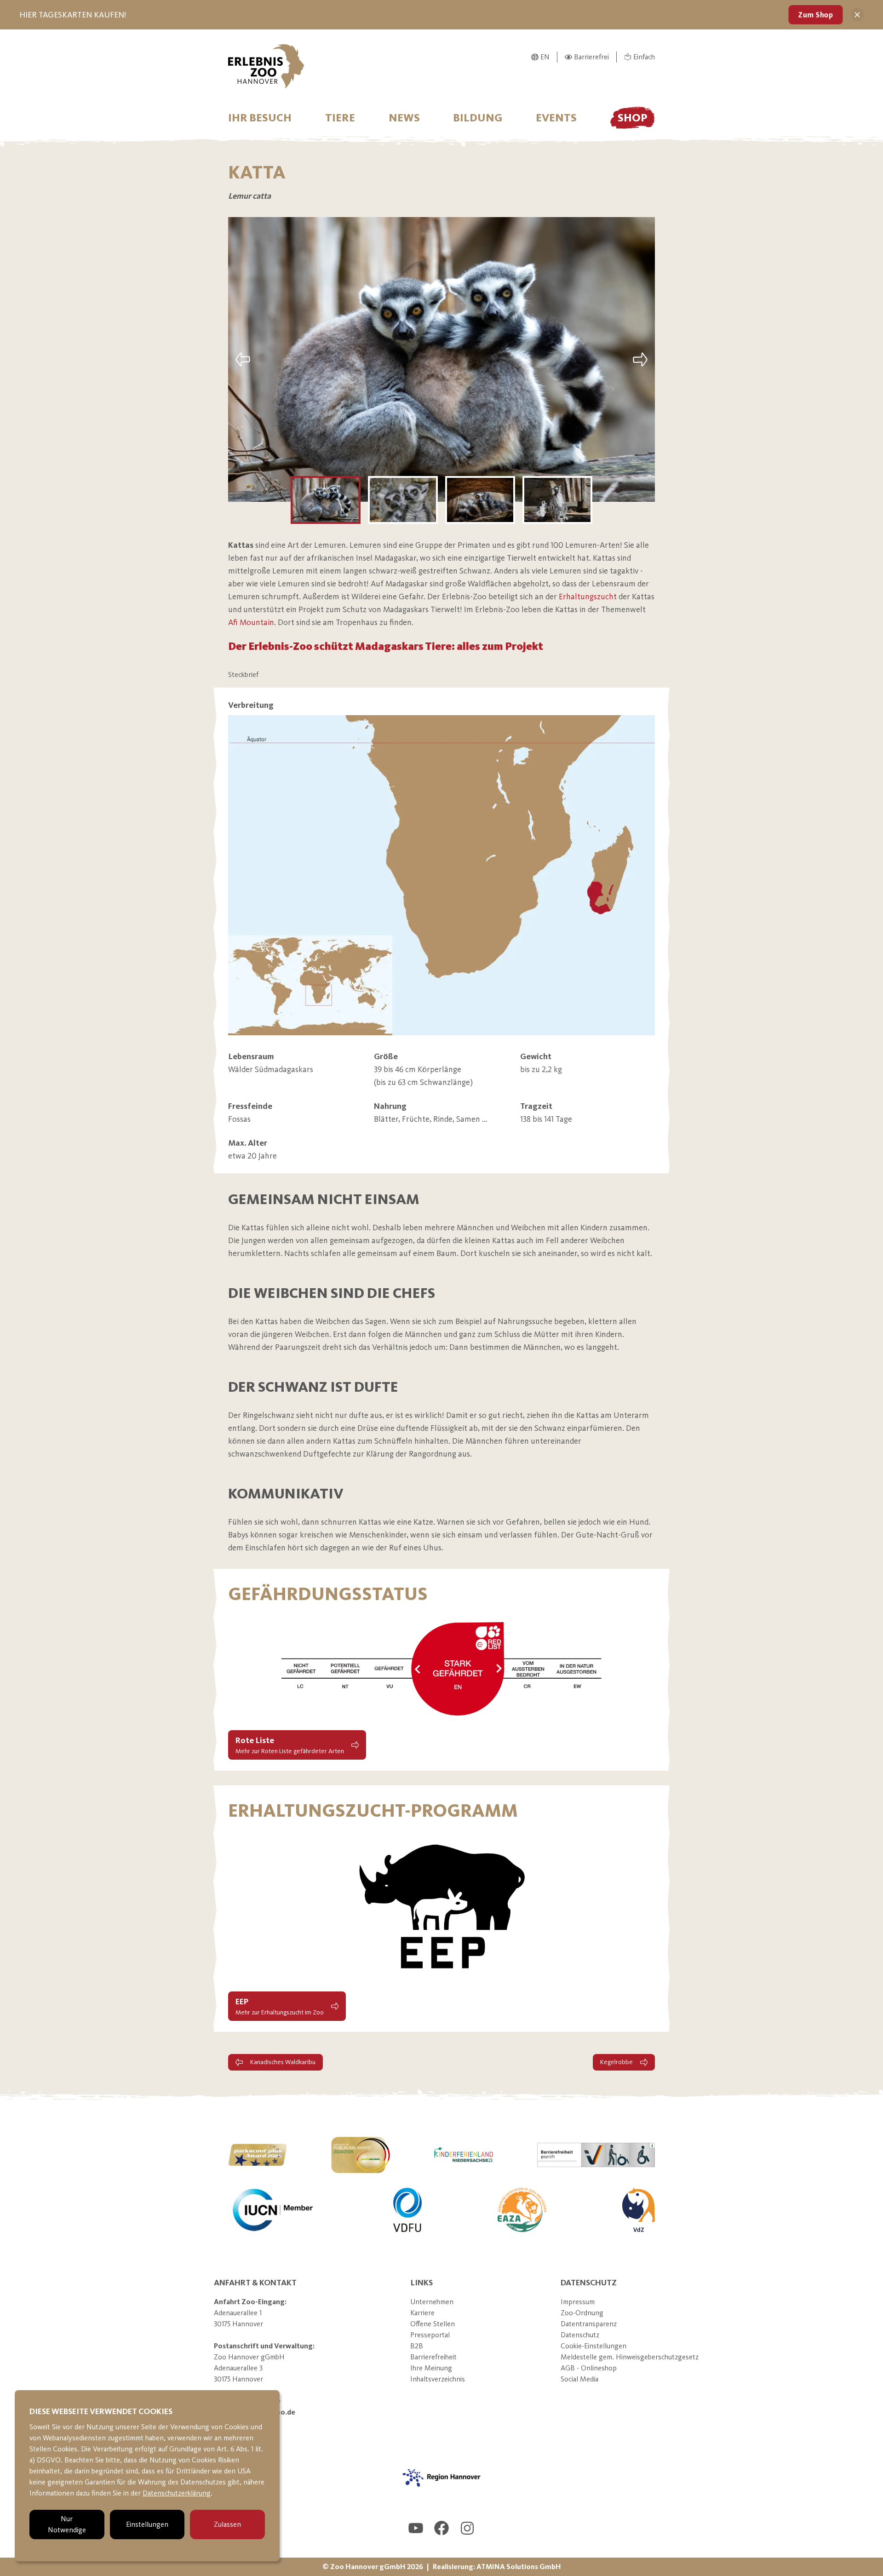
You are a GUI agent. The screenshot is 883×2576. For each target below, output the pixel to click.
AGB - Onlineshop (589, 2368)
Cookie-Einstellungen (593, 2346)
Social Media (579, 2379)
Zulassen (227, 2524)
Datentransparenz (589, 2324)
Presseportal (430, 2335)
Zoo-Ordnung (582, 2313)
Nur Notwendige (67, 2524)
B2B (417, 2346)
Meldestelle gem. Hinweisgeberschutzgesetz (630, 2357)
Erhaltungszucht (588, 597)
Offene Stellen (433, 2324)
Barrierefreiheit (433, 2357)
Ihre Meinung (431, 2368)
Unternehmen (432, 2302)
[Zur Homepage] (266, 66)
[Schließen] (857, 15)
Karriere (422, 2313)
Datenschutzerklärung (177, 2493)
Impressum (578, 2302)
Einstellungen (147, 2524)
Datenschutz (580, 2335)
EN (545, 57)
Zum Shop (816, 14)
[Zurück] (243, 359)
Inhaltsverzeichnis (438, 2379)
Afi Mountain (251, 622)
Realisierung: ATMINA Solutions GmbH (497, 2567)
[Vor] (640, 359)
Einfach (644, 57)
